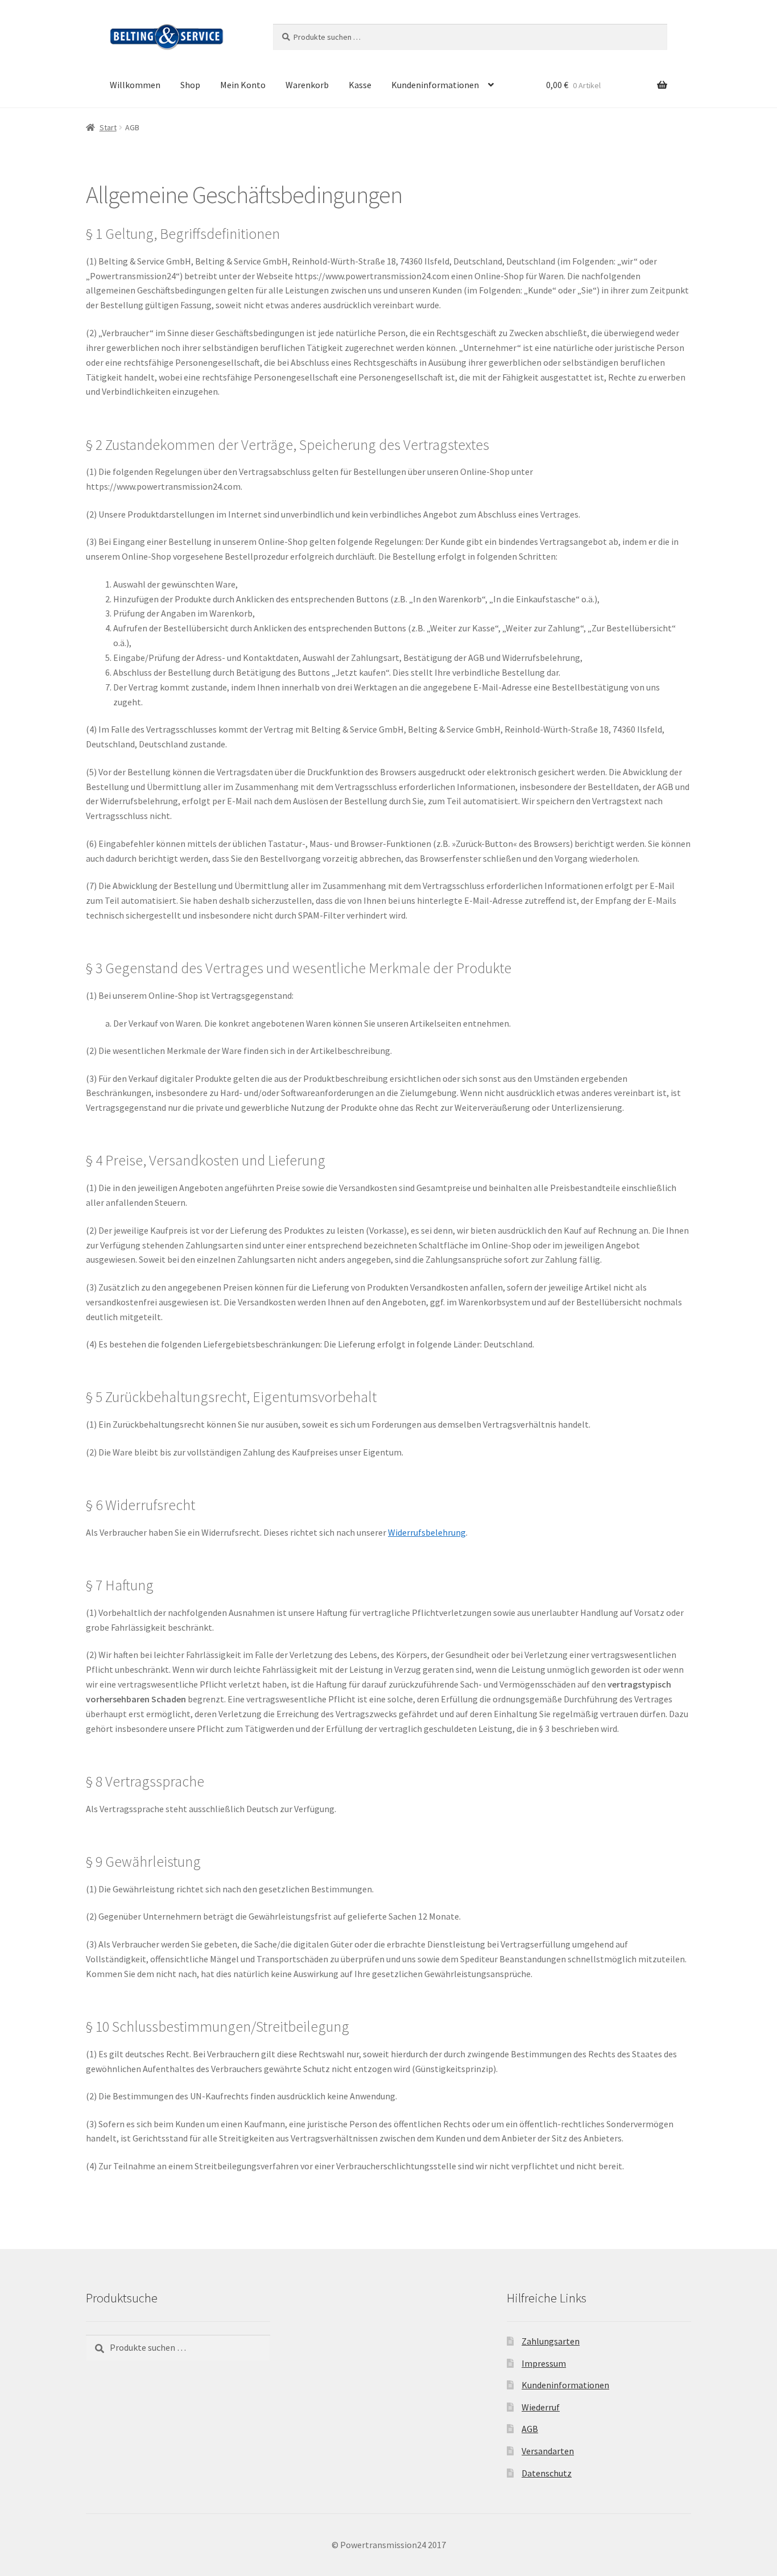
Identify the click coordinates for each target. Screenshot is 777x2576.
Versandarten (548, 2451)
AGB (530, 2429)
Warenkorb (307, 85)
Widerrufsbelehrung (427, 1532)
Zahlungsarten (551, 2341)
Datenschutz (547, 2473)
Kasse (360, 85)
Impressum (544, 2363)
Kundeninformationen (435, 85)
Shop (190, 85)
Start (108, 127)
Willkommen (135, 85)
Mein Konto (243, 85)
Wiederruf (541, 2407)
